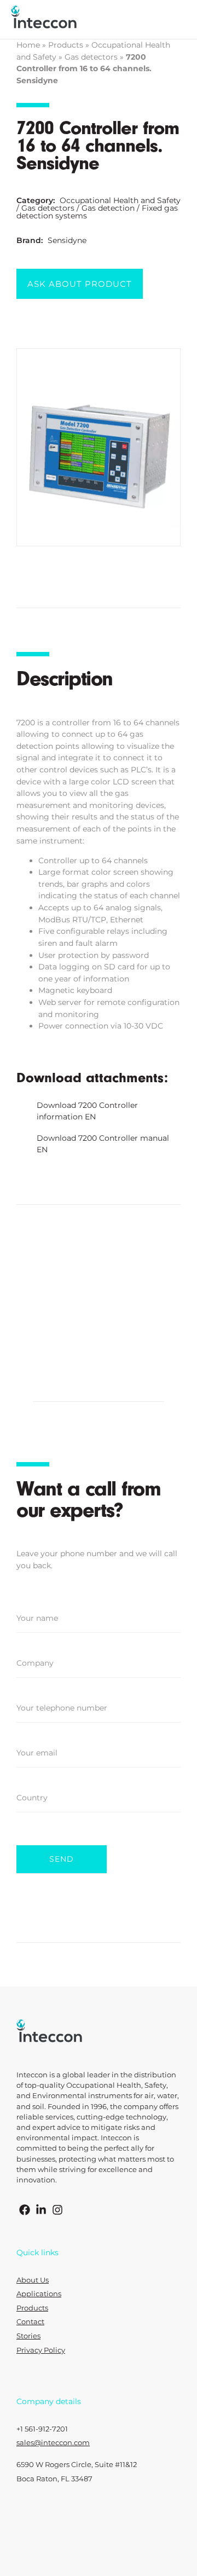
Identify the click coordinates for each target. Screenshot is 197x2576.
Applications (39, 2294)
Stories (28, 2336)
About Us (33, 2280)
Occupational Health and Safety (120, 200)
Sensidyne (67, 240)
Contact (30, 2322)
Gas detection (108, 208)
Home (28, 45)
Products (66, 45)
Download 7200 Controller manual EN (103, 1144)
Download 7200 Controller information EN (87, 1111)
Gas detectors (91, 57)
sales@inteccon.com (53, 2443)
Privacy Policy (41, 2350)
